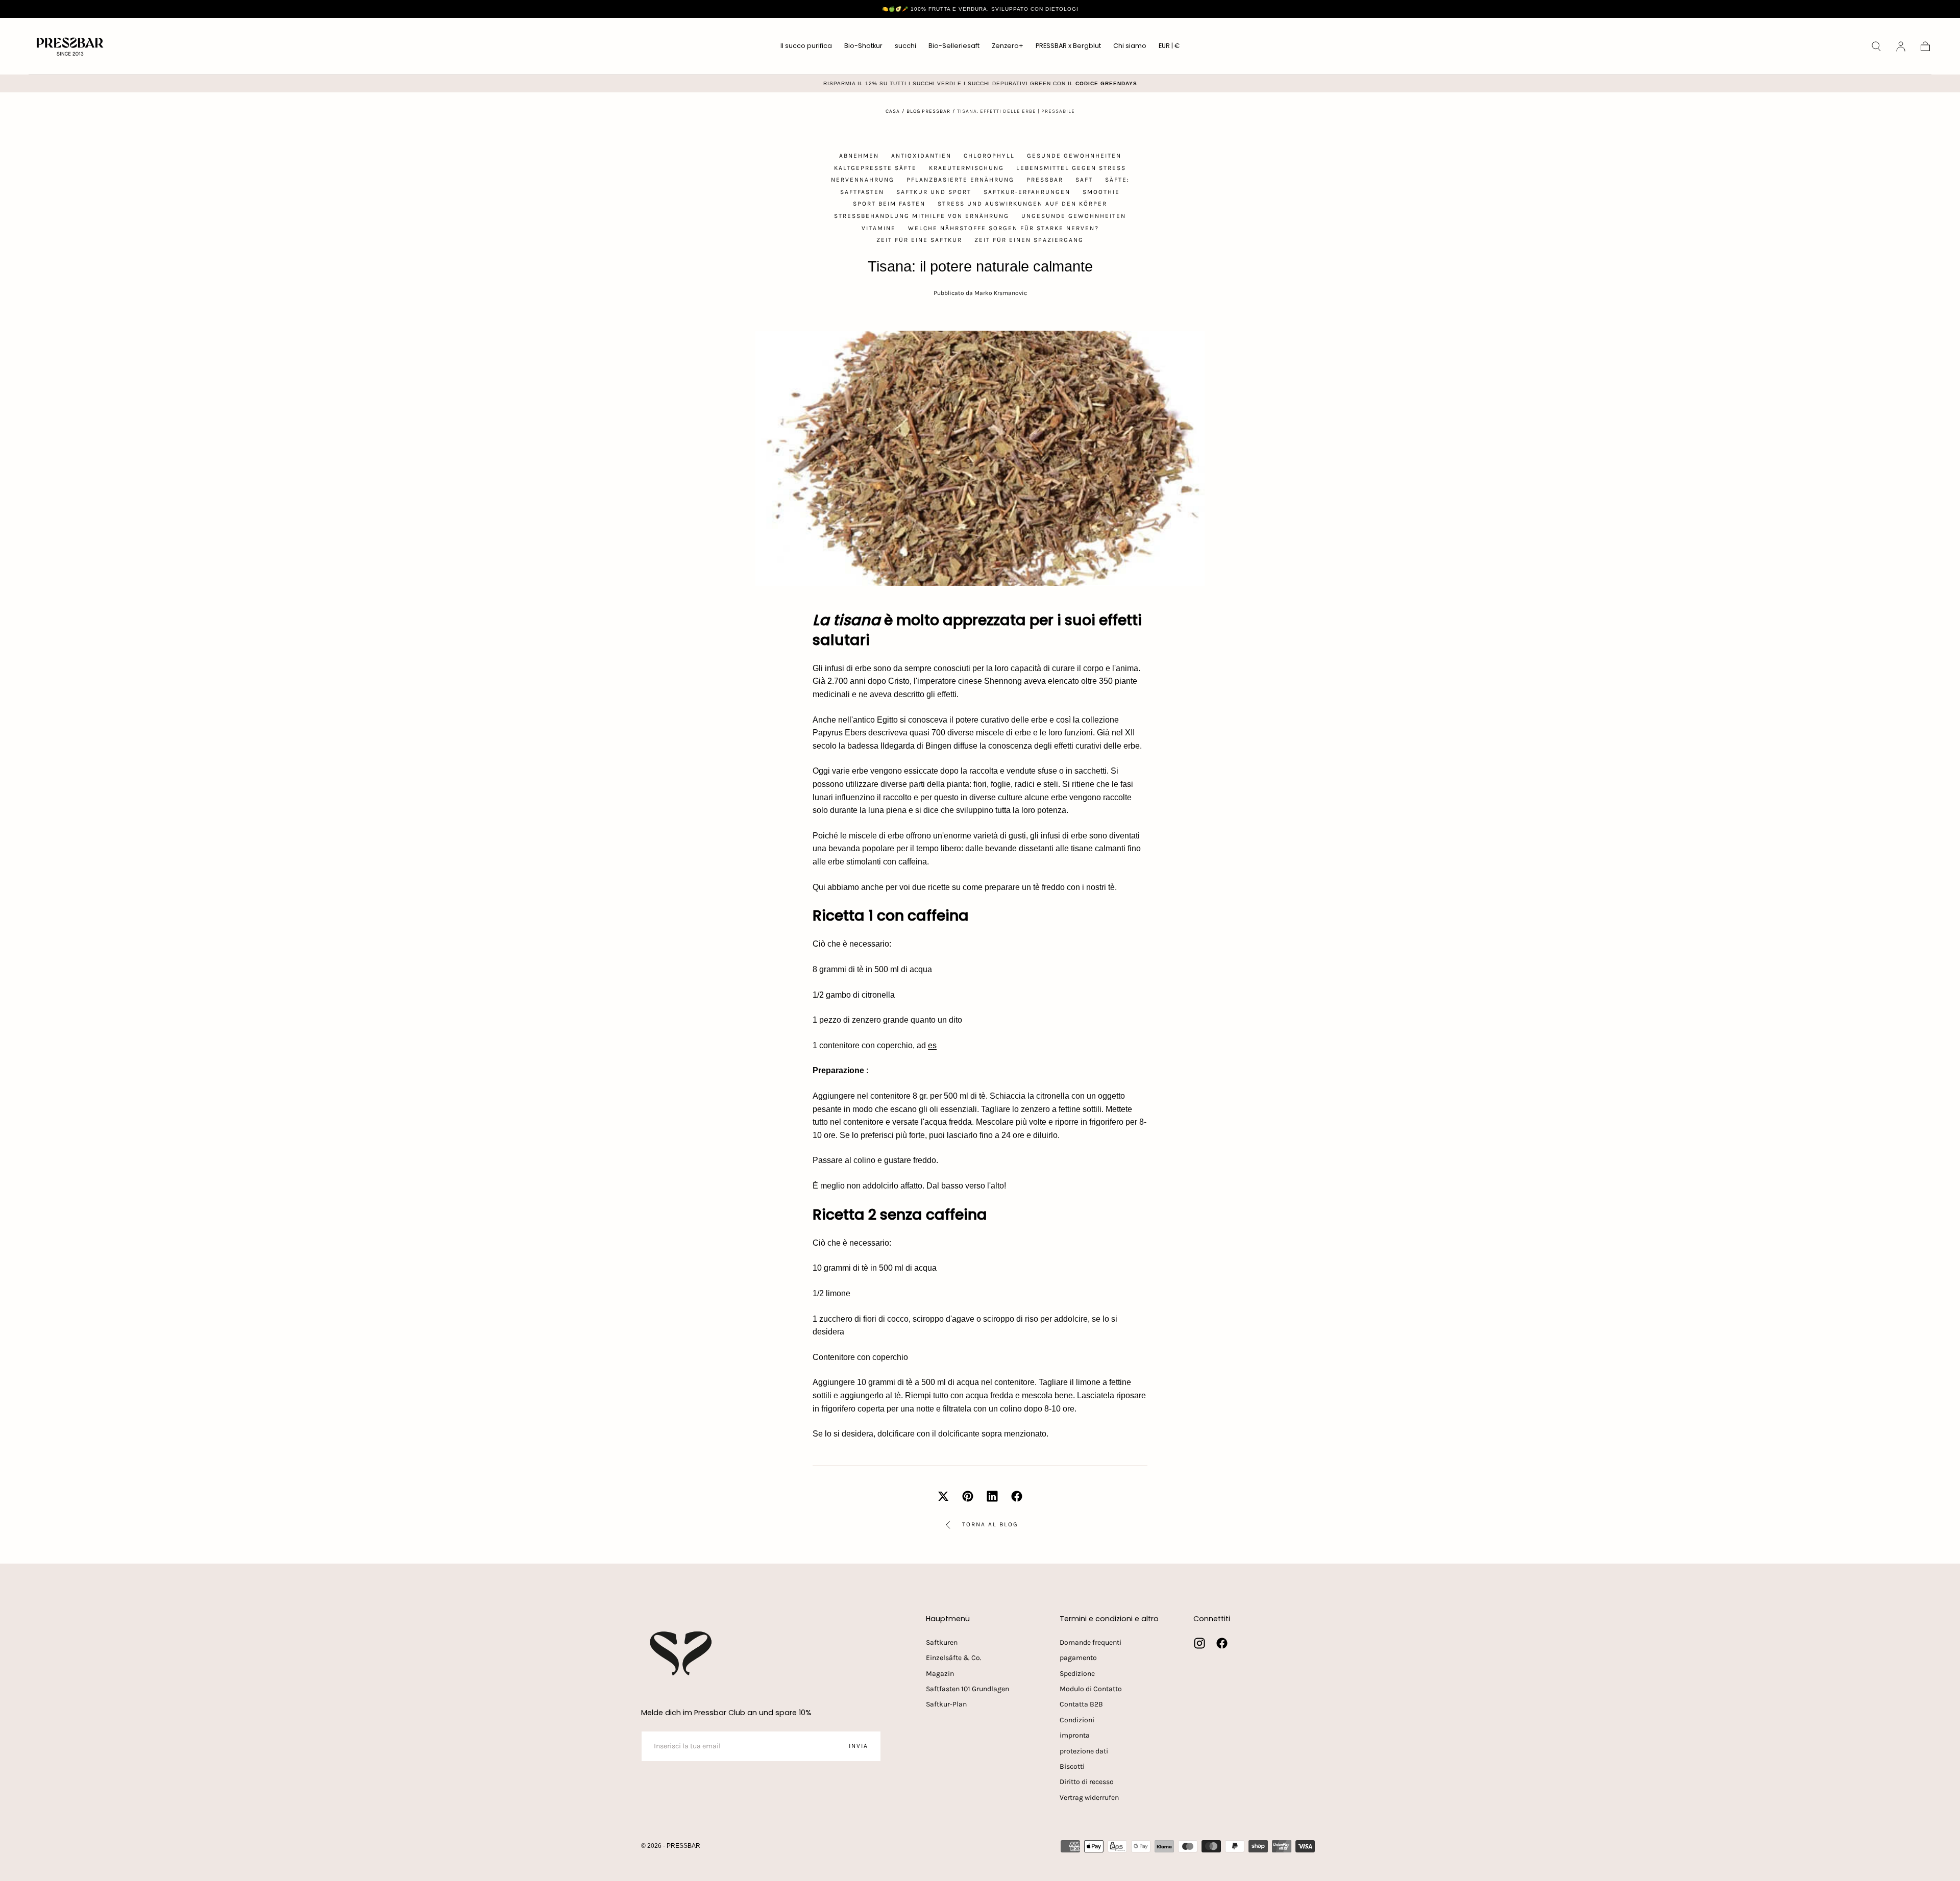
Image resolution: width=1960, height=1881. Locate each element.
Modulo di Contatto (1091, 1689)
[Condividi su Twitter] (943, 1496)
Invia (859, 1746)
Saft (1084, 180)
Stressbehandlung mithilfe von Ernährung (922, 216)
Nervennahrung (863, 180)
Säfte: (1117, 180)
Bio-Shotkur (863, 46)
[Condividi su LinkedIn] (992, 1496)
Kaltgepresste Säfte (875, 168)
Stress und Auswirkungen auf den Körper (1022, 204)
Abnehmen (859, 156)
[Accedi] (1901, 46)
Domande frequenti (1091, 1642)
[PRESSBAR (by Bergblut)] (682, 1653)
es (932, 1045)
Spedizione (1077, 1674)
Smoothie (1101, 192)
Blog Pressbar (928, 111)
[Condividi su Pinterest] (968, 1496)
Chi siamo (1130, 46)
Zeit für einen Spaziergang (1029, 240)
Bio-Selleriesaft (954, 46)
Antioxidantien (921, 156)
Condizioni (1077, 1720)
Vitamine (879, 228)
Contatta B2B (1081, 1704)
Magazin (940, 1674)
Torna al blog (990, 1524)
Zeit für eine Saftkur (919, 240)
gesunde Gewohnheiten (1074, 156)
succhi (905, 46)
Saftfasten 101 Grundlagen (967, 1689)
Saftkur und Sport (934, 192)
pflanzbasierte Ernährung (960, 180)
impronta (1075, 1735)
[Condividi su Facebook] (1017, 1496)
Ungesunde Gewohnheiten (1074, 216)
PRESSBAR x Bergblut (1068, 46)
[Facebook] (1222, 1643)
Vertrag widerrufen (1089, 1798)
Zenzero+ (1008, 46)
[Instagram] (1199, 1643)
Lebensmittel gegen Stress (1071, 168)
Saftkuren (942, 1642)
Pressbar (1045, 180)
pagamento (1078, 1658)
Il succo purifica (806, 46)
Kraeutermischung (966, 168)
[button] (1169, 48)
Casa (893, 111)
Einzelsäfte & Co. (954, 1658)
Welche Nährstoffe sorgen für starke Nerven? (1003, 228)
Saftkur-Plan (946, 1704)
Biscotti (1072, 1766)
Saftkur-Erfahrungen (1027, 192)
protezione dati (1084, 1751)
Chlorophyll (989, 156)
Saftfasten (862, 192)
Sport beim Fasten (889, 204)
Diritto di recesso (1087, 1782)
